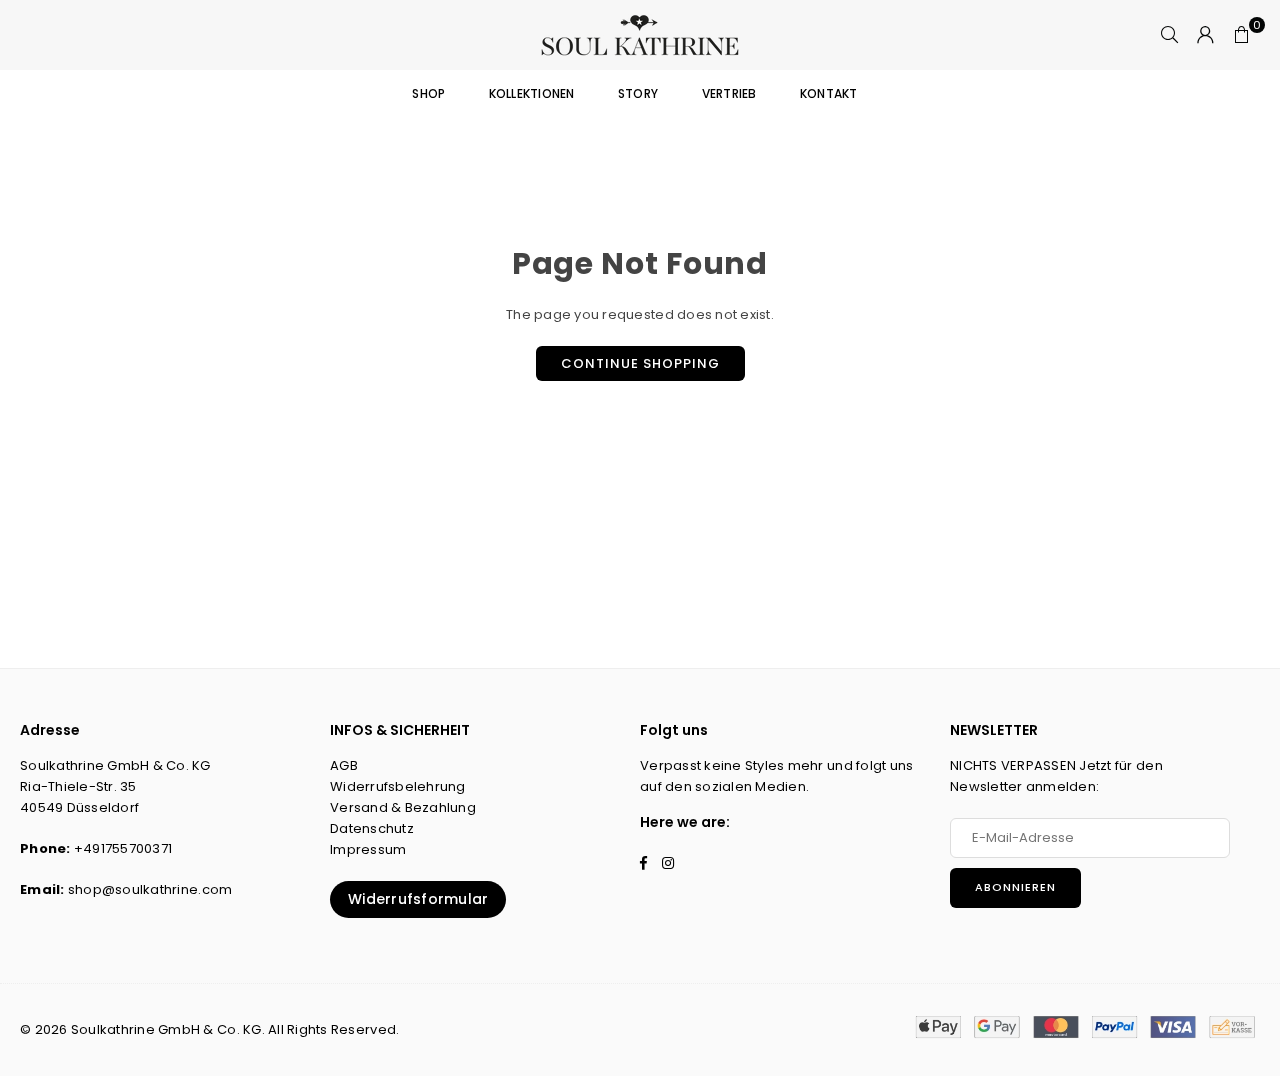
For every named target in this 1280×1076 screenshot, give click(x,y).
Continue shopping (640, 363)
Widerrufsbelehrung (398, 786)
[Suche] (1170, 35)
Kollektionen (532, 93)
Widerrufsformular (418, 899)
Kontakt (829, 93)
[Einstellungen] (1206, 35)
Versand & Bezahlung (403, 807)
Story (638, 93)
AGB (344, 765)
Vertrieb (729, 93)
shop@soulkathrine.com (150, 889)
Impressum (368, 849)
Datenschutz (372, 828)
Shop (428, 93)
